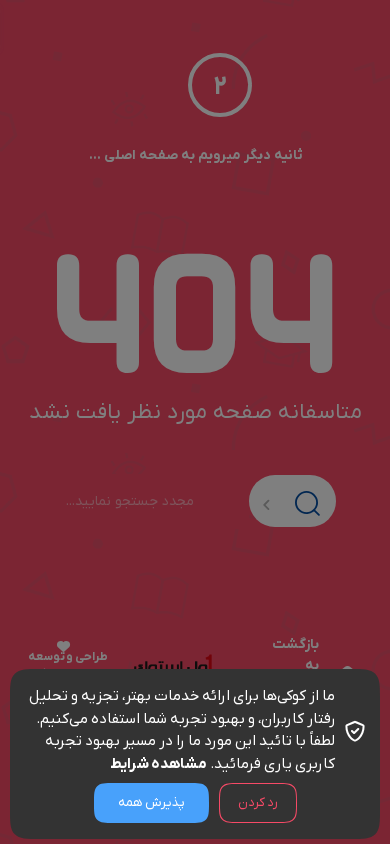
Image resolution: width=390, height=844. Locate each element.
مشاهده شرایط (158, 764)
